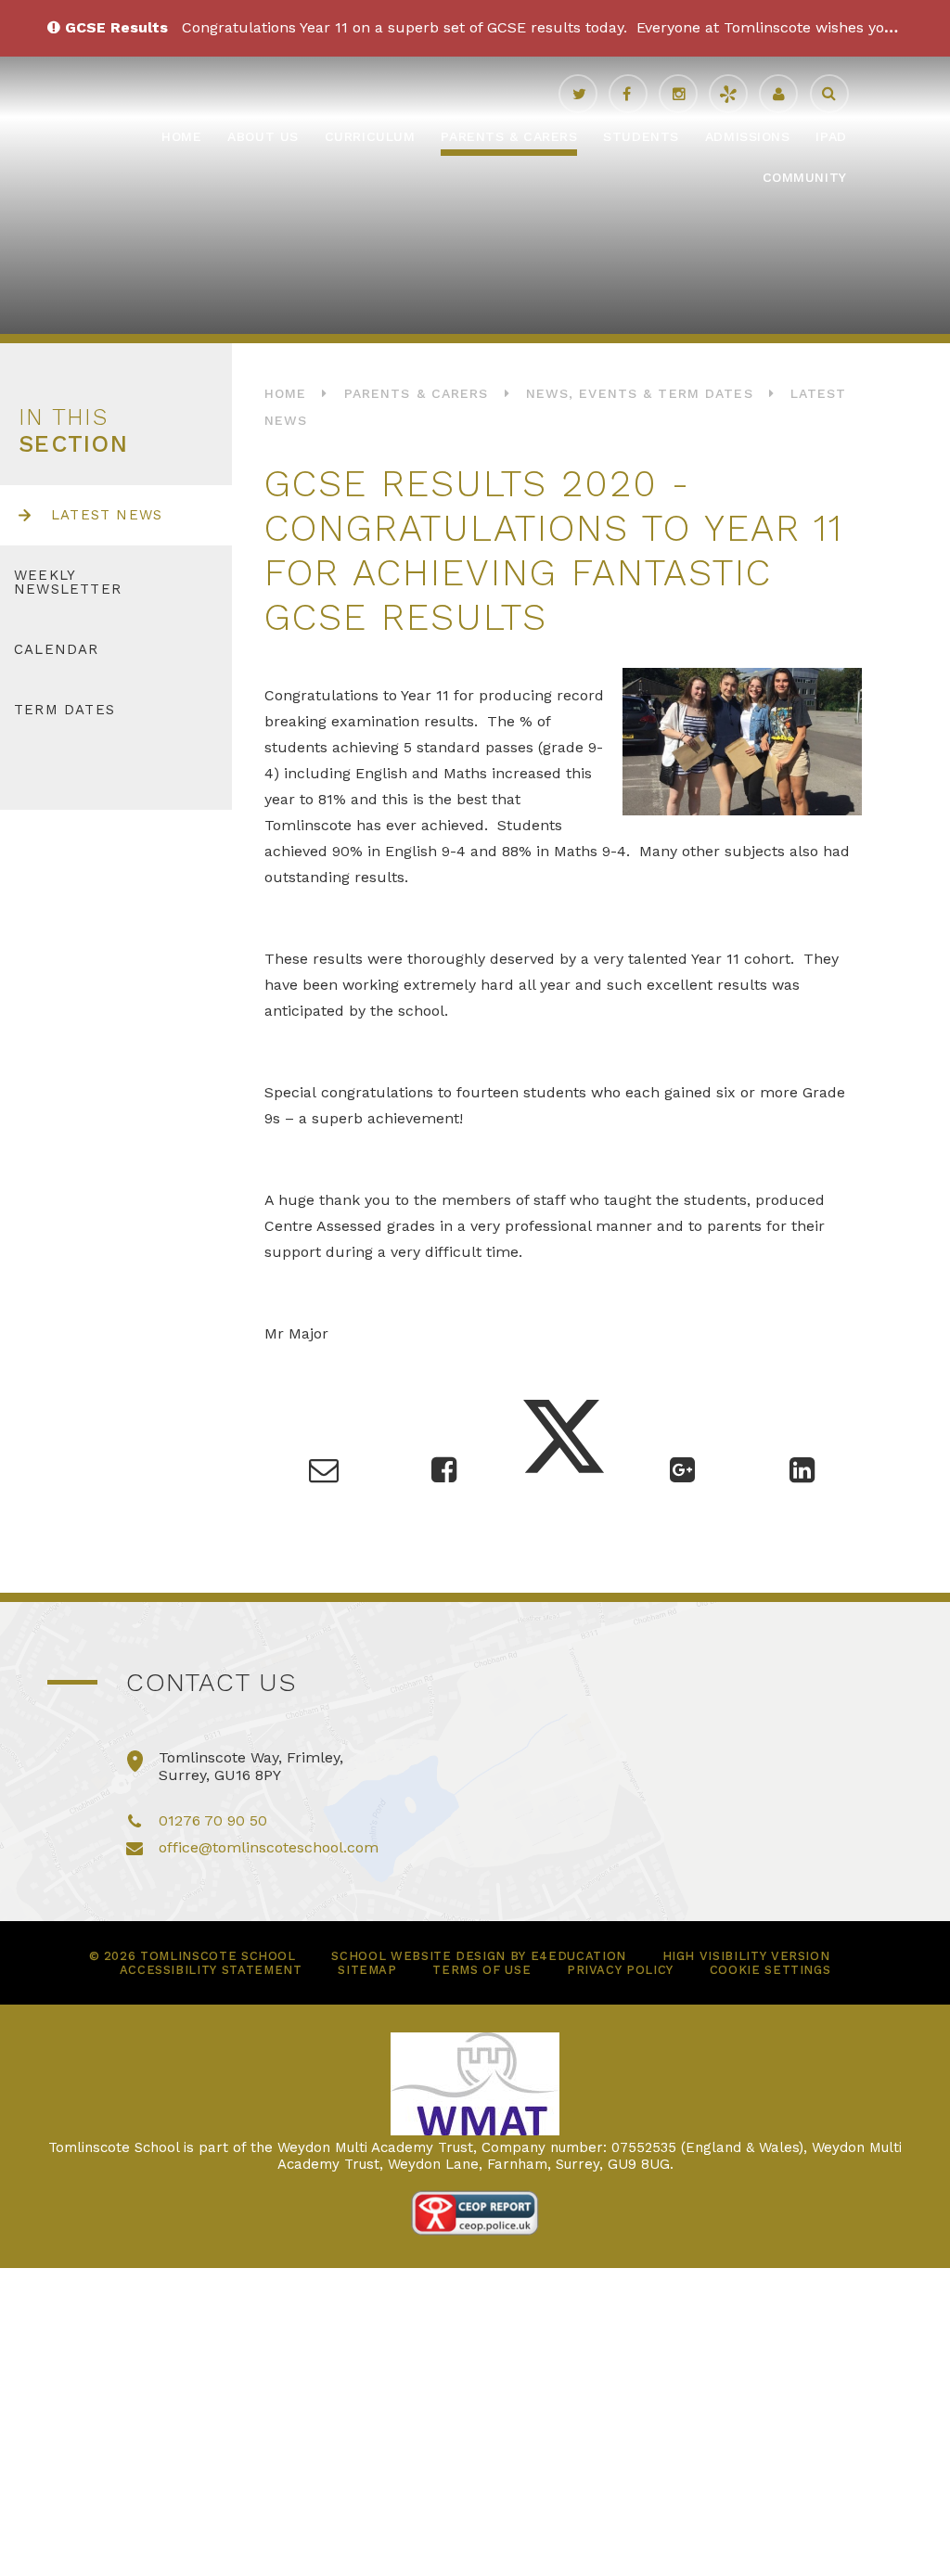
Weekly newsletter (68, 582)
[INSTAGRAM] (678, 94)
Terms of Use (481, 1970)
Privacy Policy (620, 1970)
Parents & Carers (417, 393)
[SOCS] (728, 94)
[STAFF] (778, 94)
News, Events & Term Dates (640, 393)
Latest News (107, 515)
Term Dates (64, 710)
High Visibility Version (746, 1956)
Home (285, 393)
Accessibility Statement (211, 1970)
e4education (578, 1956)
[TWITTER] (578, 94)
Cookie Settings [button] (770, 1970)
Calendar (57, 649)
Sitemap (367, 1970)
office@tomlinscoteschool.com (269, 1847)
